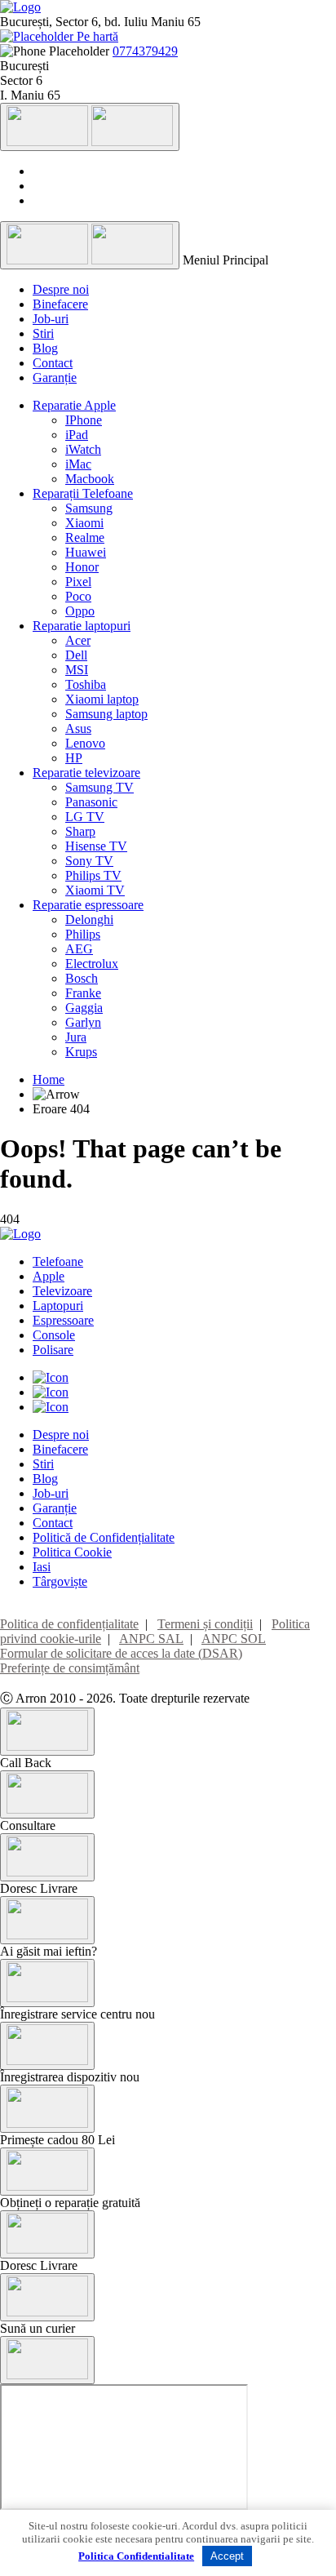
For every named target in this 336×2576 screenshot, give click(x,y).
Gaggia (84, 1008)
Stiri (43, 333)
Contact (53, 363)
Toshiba (86, 684)
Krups (81, 1052)
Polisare (53, 1350)
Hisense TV (96, 846)
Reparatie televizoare (86, 773)
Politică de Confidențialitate (104, 1537)
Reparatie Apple (74, 405)
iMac (78, 464)
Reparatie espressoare (88, 905)
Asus (78, 728)
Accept (227, 2556)
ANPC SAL (151, 1639)
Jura (76, 1037)
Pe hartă (96, 36)
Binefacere (60, 304)
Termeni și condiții (205, 1624)
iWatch (83, 449)
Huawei (86, 552)
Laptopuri (58, 1306)
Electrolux (92, 964)
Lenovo (85, 743)
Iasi (42, 1567)
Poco (78, 596)
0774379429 (145, 51)
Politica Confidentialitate (136, 2556)
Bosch (82, 978)
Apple (49, 1276)
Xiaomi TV (95, 890)
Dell (76, 655)
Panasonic (91, 802)
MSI (77, 670)
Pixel (78, 582)
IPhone (84, 420)
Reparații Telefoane (83, 493)
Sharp (80, 831)
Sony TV (89, 861)
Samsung (89, 508)
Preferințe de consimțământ (70, 1668)
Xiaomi (84, 523)
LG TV (85, 817)
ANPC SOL (234, 1639)
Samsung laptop (106, 714)
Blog (45, 348)
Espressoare (63, 1320)
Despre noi (61, 289)
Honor (82, 567)
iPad (77, 435)
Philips (83, 934)
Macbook (90, 479)
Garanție (55, 378)
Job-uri (51, 319)
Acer (78, 640)
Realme (85, 537)
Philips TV (93, 875)
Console (54, 1335)
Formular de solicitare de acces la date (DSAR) (121, 1653)
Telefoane (58, 1261)
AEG (79, 949)
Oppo (80, 611)
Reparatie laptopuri (82, 626)
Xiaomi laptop (102, 699)
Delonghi (89, 919)
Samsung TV (99, 787)
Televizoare (62, 1291)
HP (74, 758)
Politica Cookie (72, 1552)
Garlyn (83, 1022)
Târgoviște (60, 1581)
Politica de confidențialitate (69, 1624)
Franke (83, 993)
